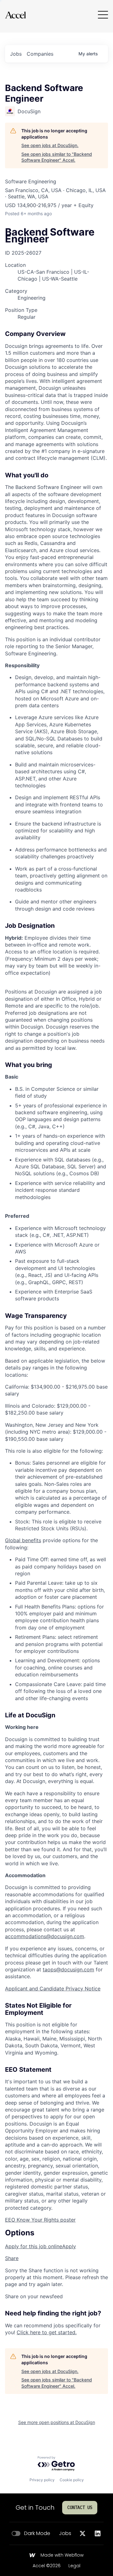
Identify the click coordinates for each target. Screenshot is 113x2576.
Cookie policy (72, 2480)
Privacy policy (42, 2480)
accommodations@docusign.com (45, 1936)
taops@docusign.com (68, 1969)
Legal (74, 2566)
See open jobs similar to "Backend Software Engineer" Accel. (57, 157)
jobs (16, 54)
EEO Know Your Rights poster (40, 2220)
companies (40, 54)
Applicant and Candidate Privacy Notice (53, 1989)
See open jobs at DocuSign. (50, 145)
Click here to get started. (47, 2332)
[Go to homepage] (15, 15)
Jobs (65, 2533)
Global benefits (23, 1540)
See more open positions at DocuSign (57, 2422)
